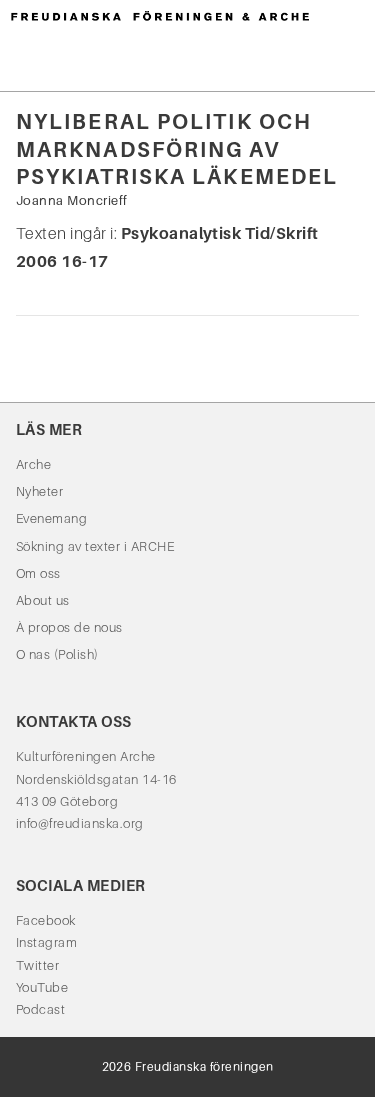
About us (43, 600)
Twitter (37, 965)
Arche (33, 464)
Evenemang (51, 518)
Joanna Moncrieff (72, 200)
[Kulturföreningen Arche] (160, 15)
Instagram (46, 942)
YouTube (42, 987)
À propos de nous (69, 627)
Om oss (38, 573)
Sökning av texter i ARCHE (95, 546)
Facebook (46, 920)
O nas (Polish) (57, 654)
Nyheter (39, 491)
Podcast (40, 1009)
